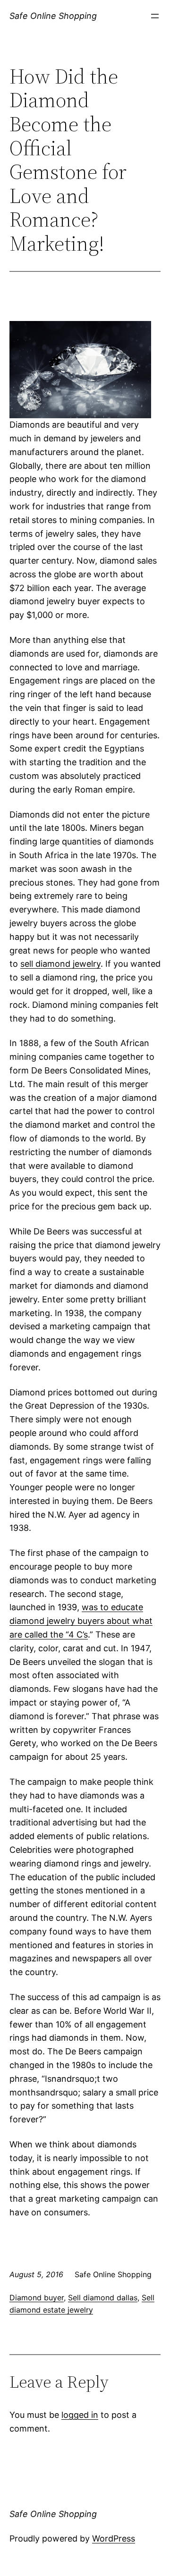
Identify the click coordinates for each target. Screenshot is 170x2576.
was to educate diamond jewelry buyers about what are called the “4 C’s (81, 1621)
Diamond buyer (37, 2297)
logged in (80, 2415)
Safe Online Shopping (53, 16)
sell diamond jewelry (60, 964)
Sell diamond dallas (103, 2297)
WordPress (114, 2538)
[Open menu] (155, 16)
